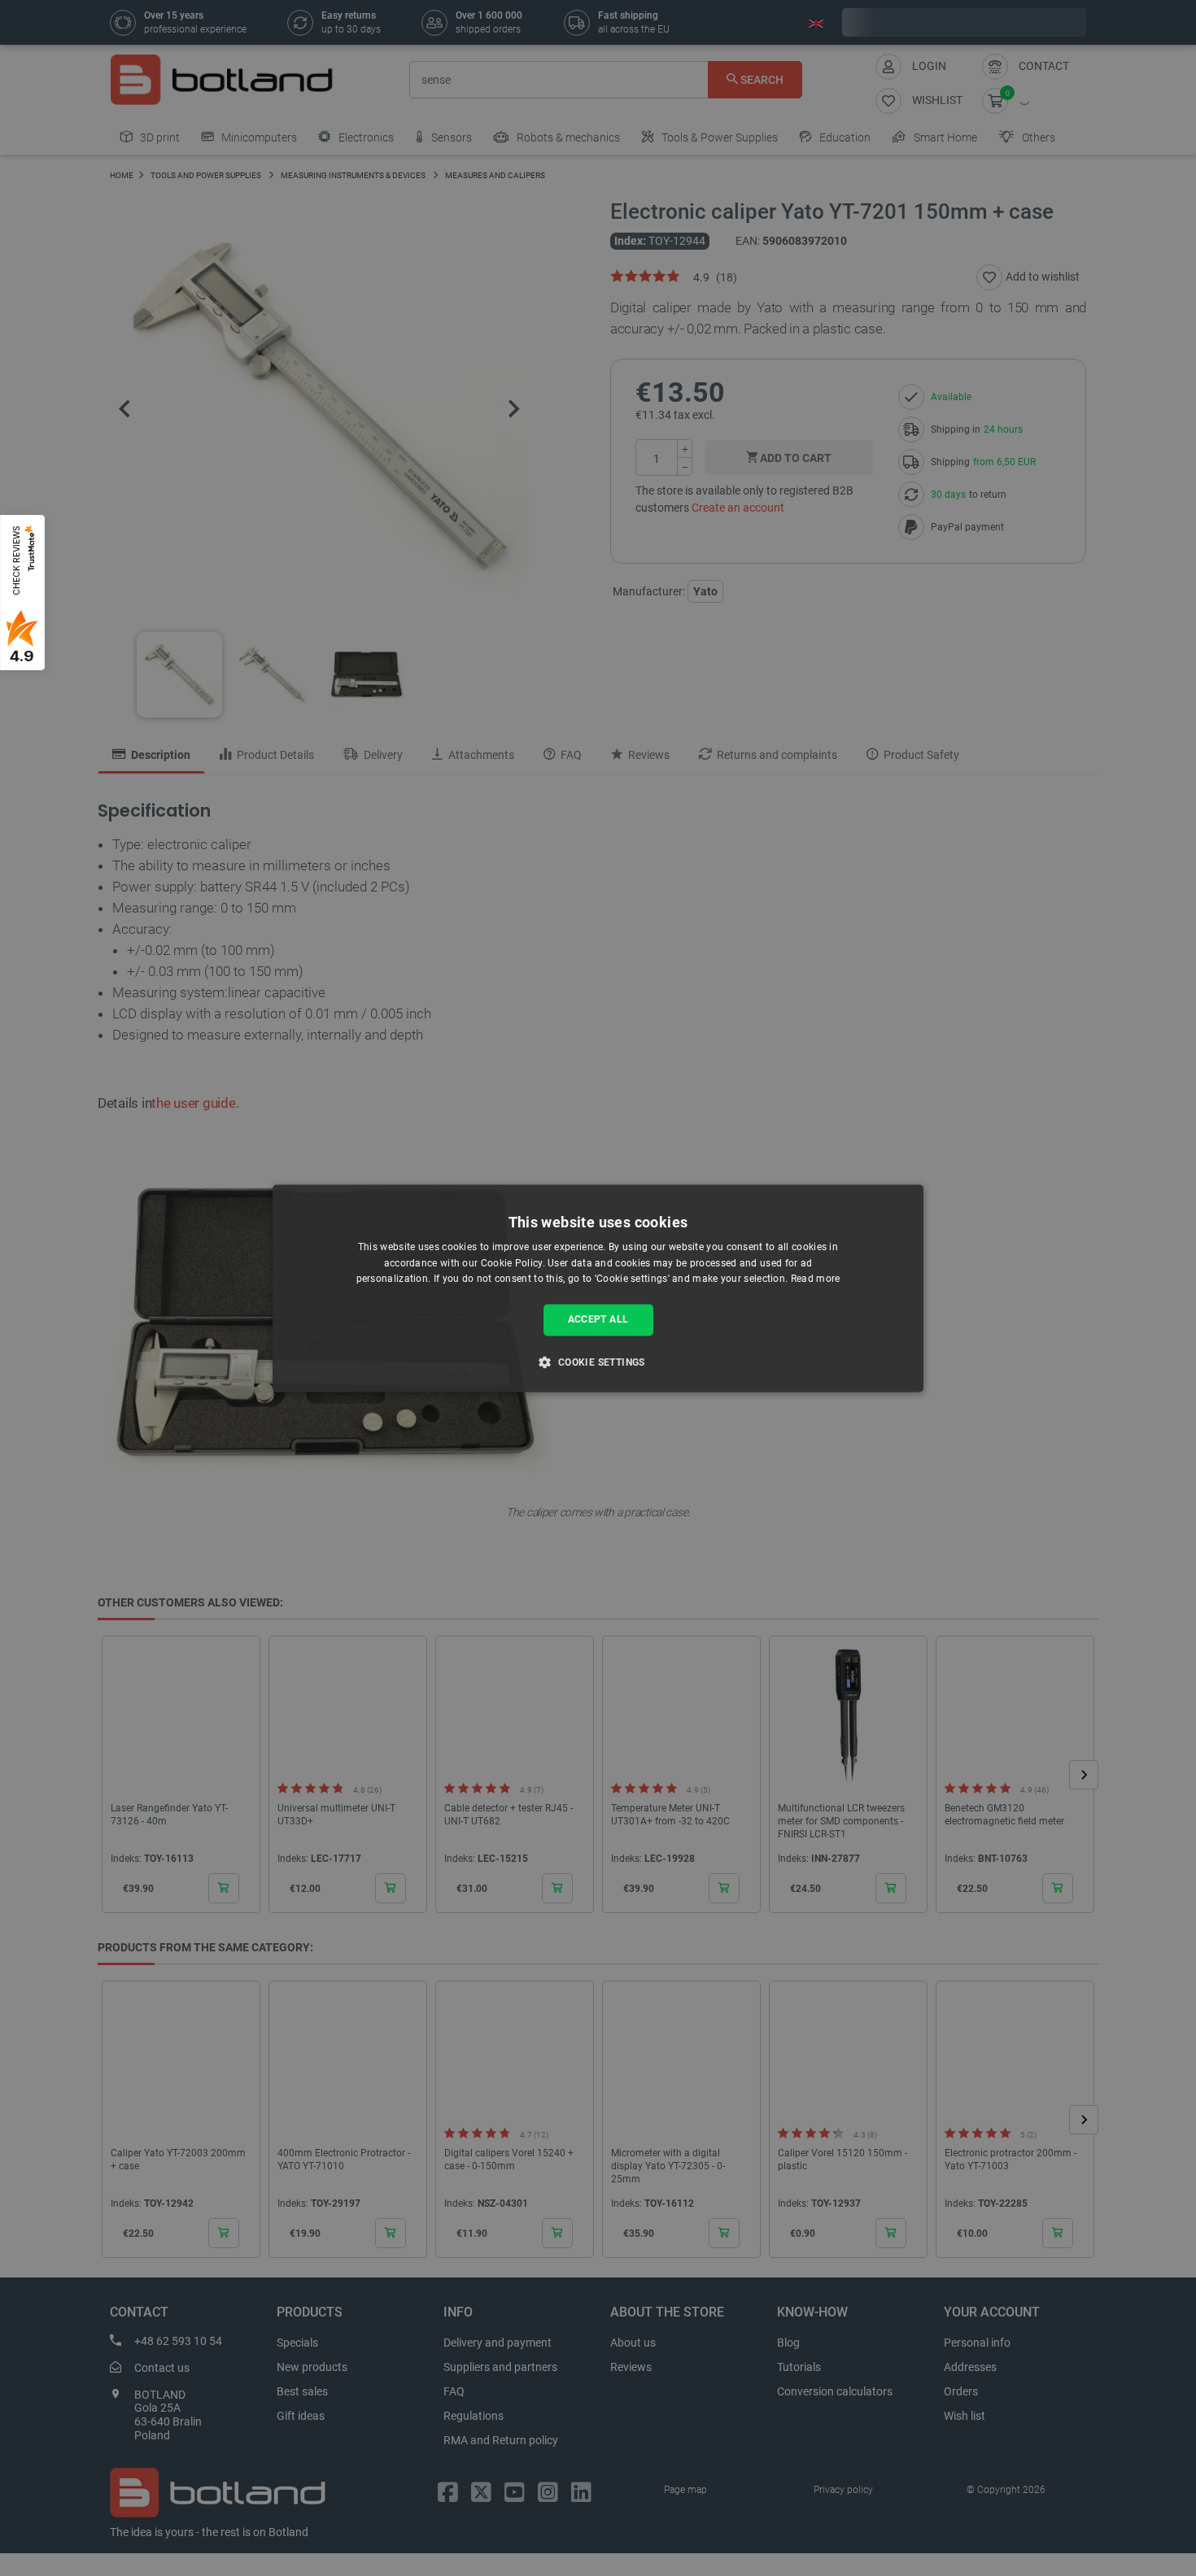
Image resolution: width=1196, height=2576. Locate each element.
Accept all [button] (598, 1320)
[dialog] (598, 1288)
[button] (598, 1362)
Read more (816, 1279)
